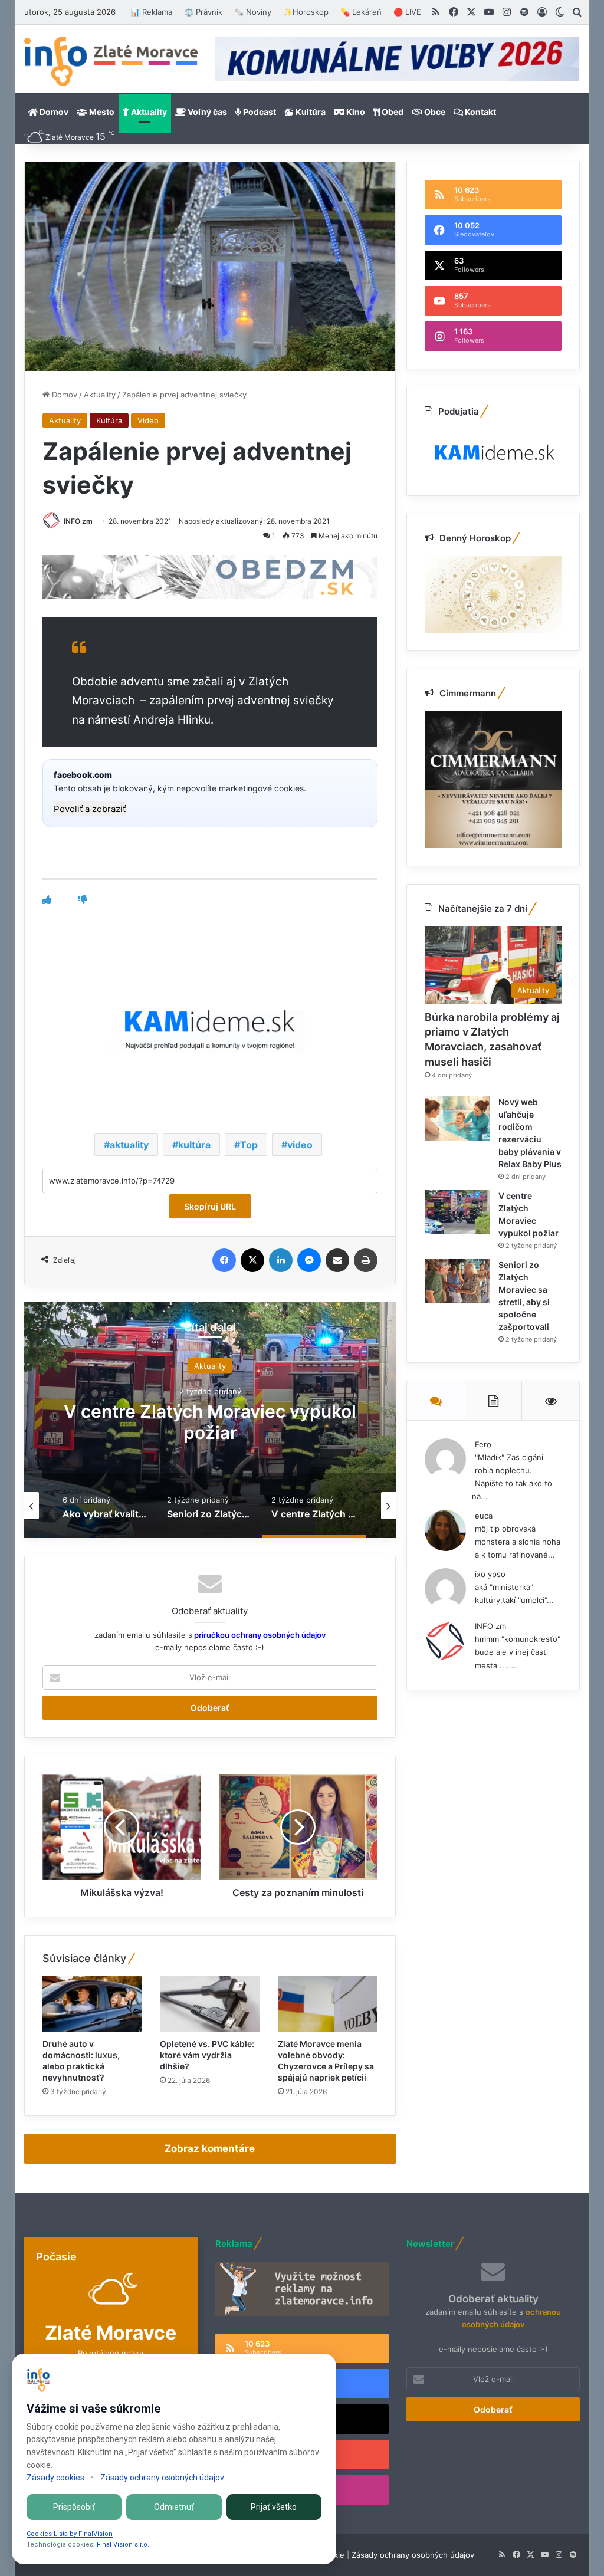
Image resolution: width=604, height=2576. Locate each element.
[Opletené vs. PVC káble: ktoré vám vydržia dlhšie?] (210, 2004)
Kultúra (310, 112)
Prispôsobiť (74, 2507)
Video (148, 420)
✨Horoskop (306, 12)
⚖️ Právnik (203, 12)
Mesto (101, 112)
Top (249, 1145)
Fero (483, 1444)
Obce (434, 112)
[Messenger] (309, 1260)
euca (484, 1516)
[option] (210, 1420)
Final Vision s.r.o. (123, 2544)
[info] (111, 61)
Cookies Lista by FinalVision (70, 2534)
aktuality (129, 1145)
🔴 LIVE (407, 12)
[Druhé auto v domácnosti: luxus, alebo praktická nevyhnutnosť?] (93, 2004)
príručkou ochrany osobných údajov (259, 1635)
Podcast (259, 112)
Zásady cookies (55, 2478)
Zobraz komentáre (210, 2148)
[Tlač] (366, 1260)
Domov (53, 112)
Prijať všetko (274, 2507)
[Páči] (47, 900)
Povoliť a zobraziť (90, 809)
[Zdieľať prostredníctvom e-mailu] (337, 1260)
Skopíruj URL (210, 1206)
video (300, 1145)
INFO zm (78, 521)
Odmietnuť (174, 2507)
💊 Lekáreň (361, 12)
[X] (252, 1260)
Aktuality (148, 112)
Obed (392, 112)
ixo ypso (490, 1574)
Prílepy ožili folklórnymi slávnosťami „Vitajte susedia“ (210, 1422)
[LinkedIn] (281, 1260)
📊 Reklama (151, 12)
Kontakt (480, 112)
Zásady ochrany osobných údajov (413, 2555)
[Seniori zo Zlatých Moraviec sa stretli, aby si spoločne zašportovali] (457, 1281)
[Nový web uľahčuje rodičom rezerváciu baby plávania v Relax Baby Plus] (457, 1118)
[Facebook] (224, 1260)
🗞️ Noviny (253, 12)
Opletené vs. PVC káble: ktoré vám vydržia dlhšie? (207, 2055)
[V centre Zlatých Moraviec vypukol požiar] (457, 1212)
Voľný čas (206, 112)
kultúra (194, 1145)
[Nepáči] (82, 900)
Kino (355, 112)
